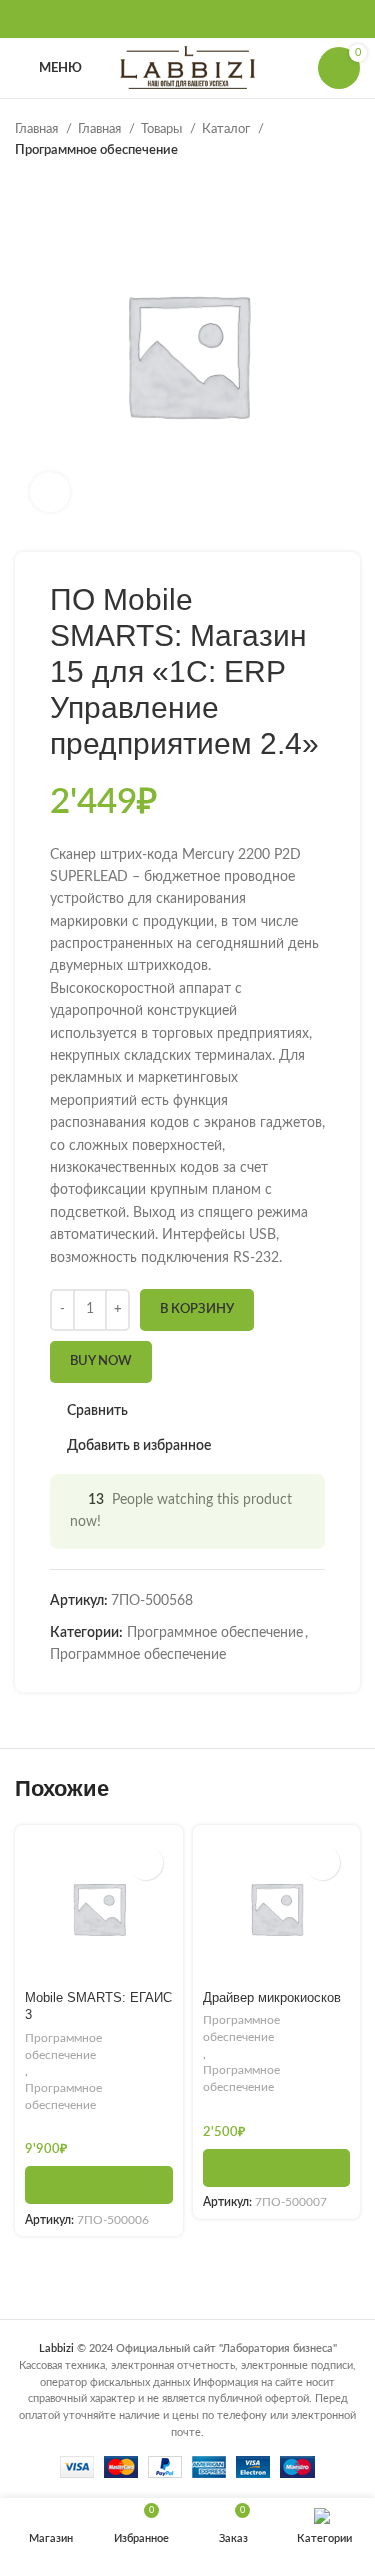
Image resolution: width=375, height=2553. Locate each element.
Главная (38, 129)
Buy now (101, 1361)
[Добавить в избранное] (145, 1862)
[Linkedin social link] (214, 19)
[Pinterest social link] (188, 19)
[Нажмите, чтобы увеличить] (50, 492)
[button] (99, 2185)
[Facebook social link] (136, 19)
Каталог (227, 129)
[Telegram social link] (240, 19)
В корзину (197, 1309)
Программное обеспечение (96, 150)
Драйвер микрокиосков (272, 1998)
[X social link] (162, 19)
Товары (163, 129)
